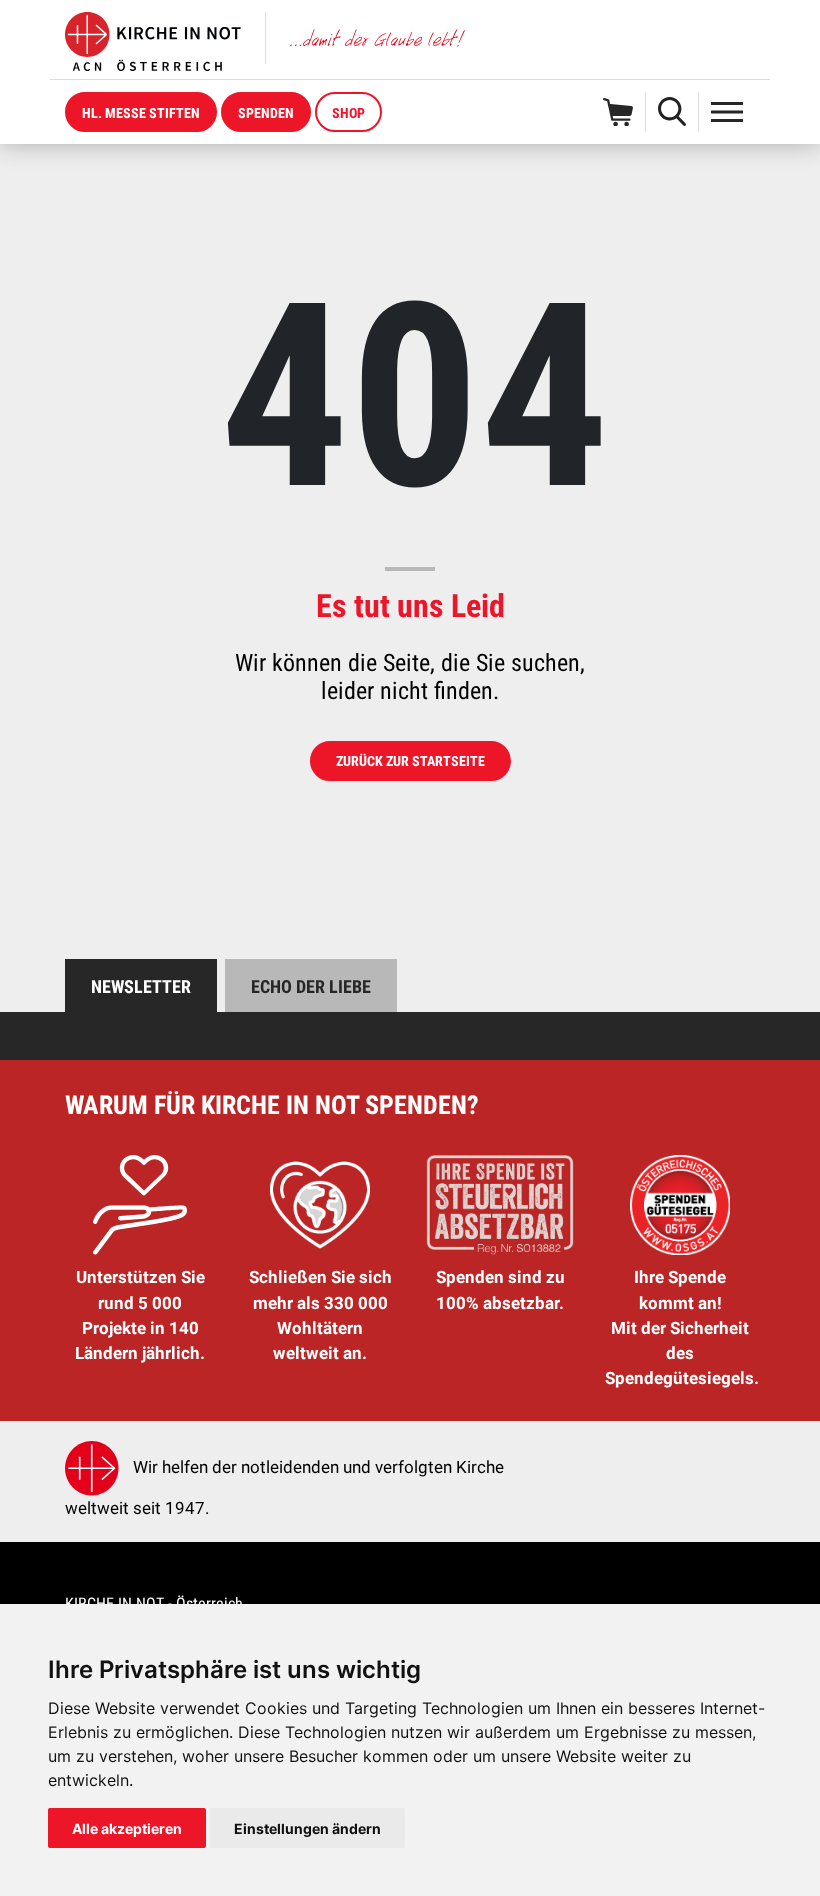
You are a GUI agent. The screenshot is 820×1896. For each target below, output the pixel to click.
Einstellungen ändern (307, 1828)
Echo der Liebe (311, 986)
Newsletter (141, 986)
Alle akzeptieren (127, 1828)
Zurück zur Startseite (410, 761)
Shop (348, 113)
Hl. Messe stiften (141, 113)
